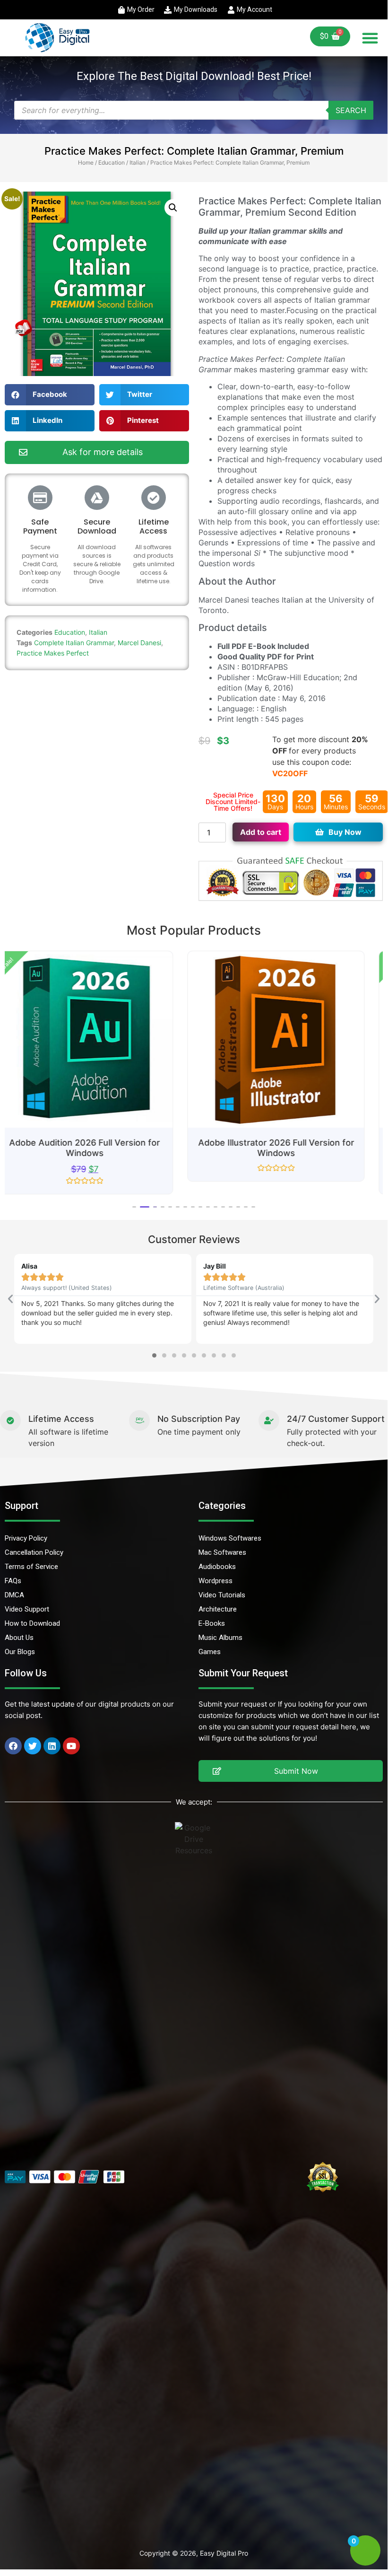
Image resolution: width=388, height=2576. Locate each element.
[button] (370, 38)
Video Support (27, 1609)
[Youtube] (71, 1746)
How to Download (32, 1623)
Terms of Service (31, 1567)
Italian (138, 162)
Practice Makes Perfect (53, 653)
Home (86, 162)
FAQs (13, 1581)
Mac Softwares (222, 1552)
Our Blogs (20, 1652)
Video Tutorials (222, 1595)
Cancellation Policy (34, 1552)
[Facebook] (13, 1746)
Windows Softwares (230, 1538)
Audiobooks (217, 1567)
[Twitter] (33, 1746)
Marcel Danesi (139, 643)
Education (112, 162)
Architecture (218, 1609)
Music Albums (220, 1638)
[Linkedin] (52, 1746)
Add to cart (261, 832)
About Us (19, 1638)
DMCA (14, 1595)
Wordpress (216, 1581)
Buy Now (345, 832)
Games (210, 1652)
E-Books (212, 1623)
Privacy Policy (26, 1538)
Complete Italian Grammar (74, 643)
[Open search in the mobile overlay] (194, 110)
